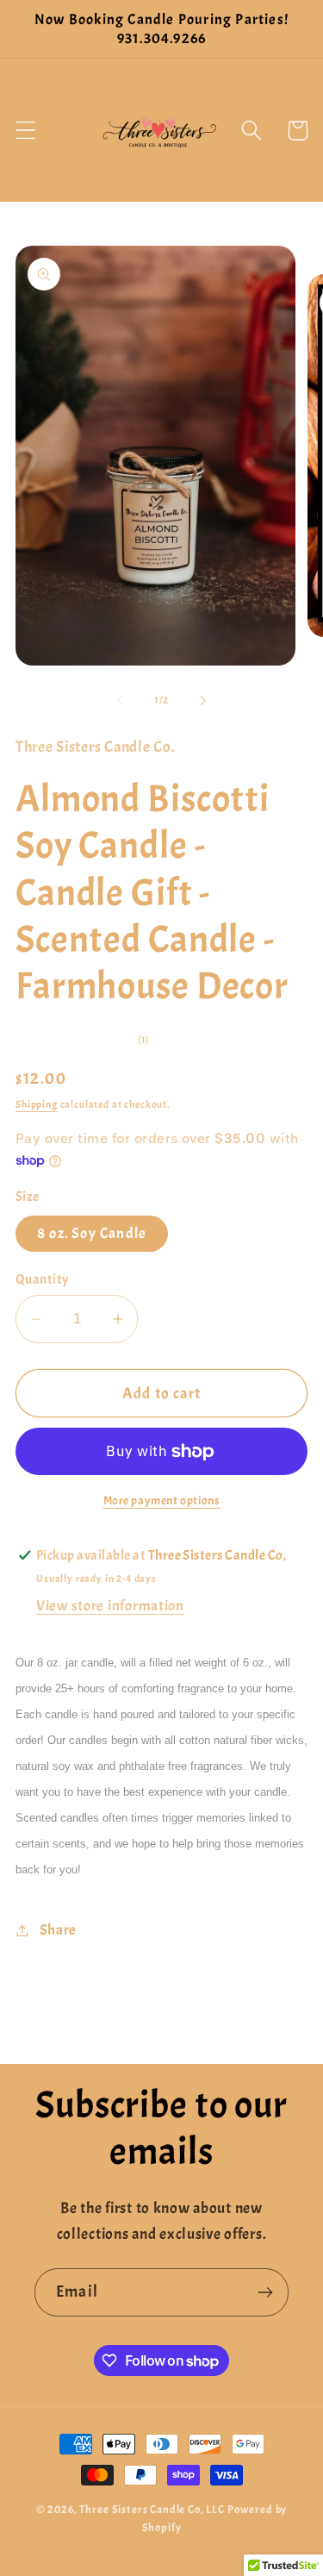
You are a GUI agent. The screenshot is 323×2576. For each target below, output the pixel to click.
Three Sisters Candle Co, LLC (152, 2509)
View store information (110, 1606)
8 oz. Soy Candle (92, 1233)
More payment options (162, 1500)
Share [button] (58, 1930)
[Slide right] (203, 700)
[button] (26, 131)
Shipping (37, 1104)
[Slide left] (120, 700)
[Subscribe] (265, 2292)
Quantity (42, 1279)
